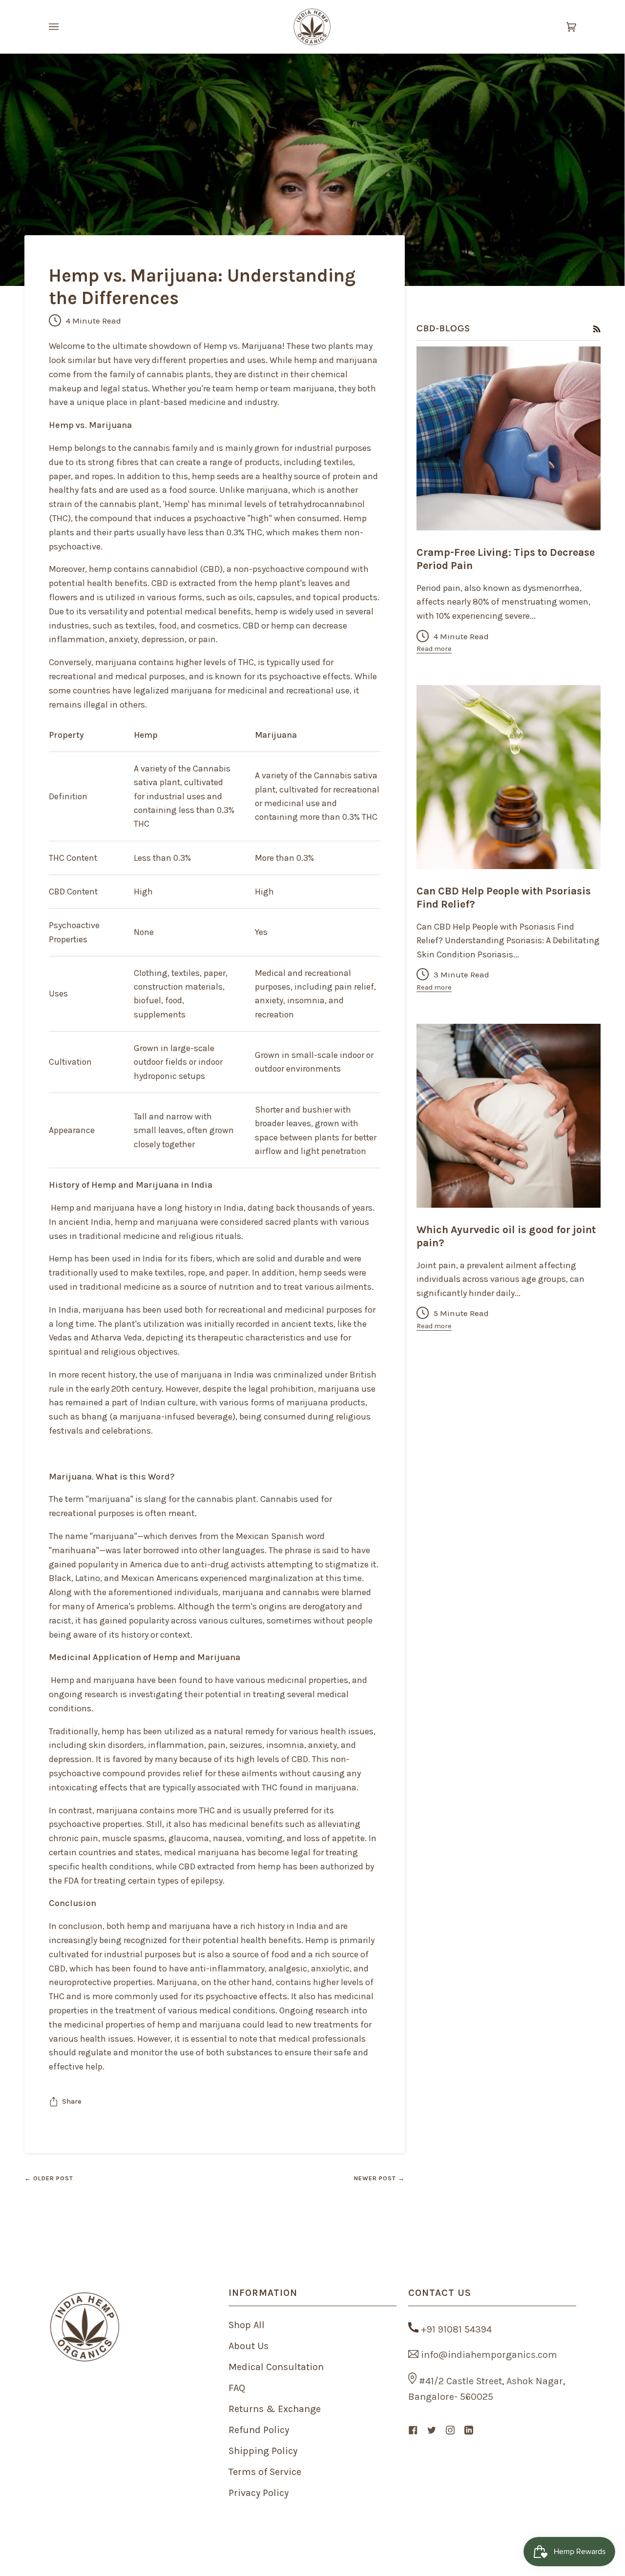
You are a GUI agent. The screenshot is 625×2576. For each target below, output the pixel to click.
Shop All (247, 2325)
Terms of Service (265, 2472)
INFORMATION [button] (263, 2293)
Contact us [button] (440, 2293)
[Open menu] (63, 27)
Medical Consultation (276, 2367)
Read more (434, 649)
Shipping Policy (263, 2451)
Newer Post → (379, 2178)
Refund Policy (259, 2430)
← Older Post (49, 2178)
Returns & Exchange (275, 2409)
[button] (133, 2288)
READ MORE (508, 513)
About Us (249, 2346)
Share (72, 2101)
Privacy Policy (259, 2493)
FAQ (237, 2388)
